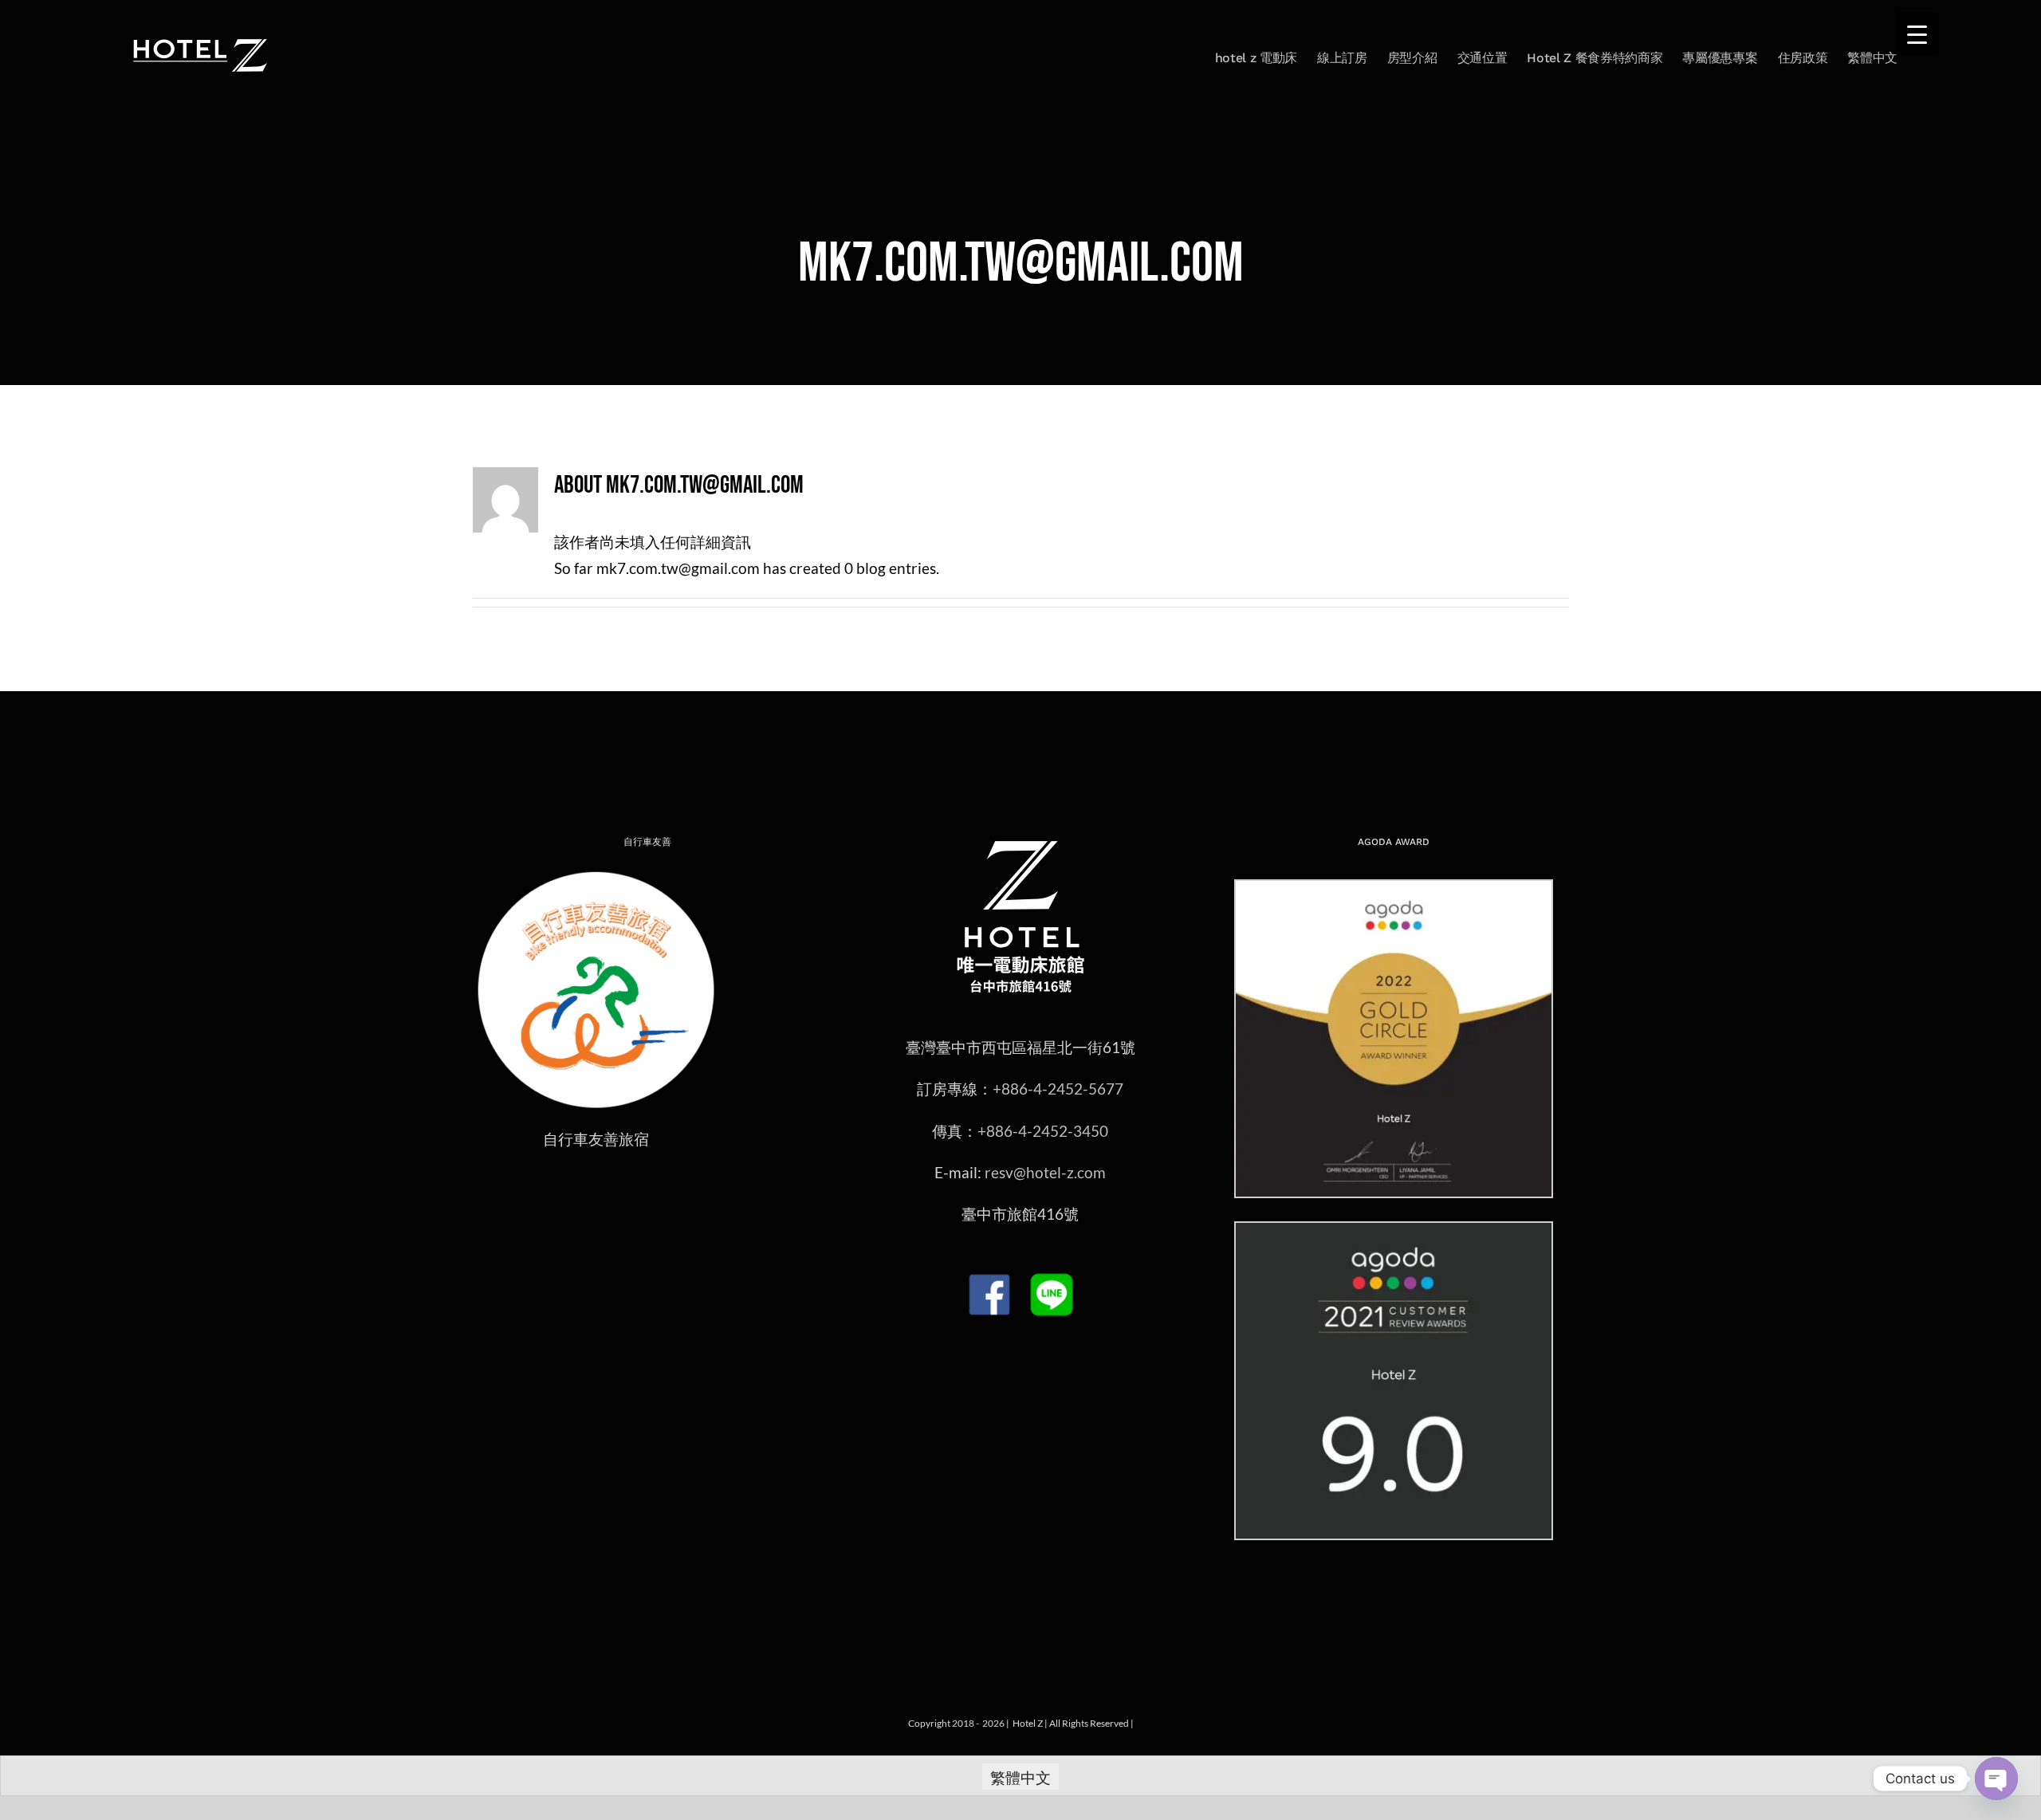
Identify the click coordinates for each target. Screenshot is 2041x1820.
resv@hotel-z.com (1045, 1172)
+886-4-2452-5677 (1058, 1089)
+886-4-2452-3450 (1043, 1131)
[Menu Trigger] (1917, 34)
